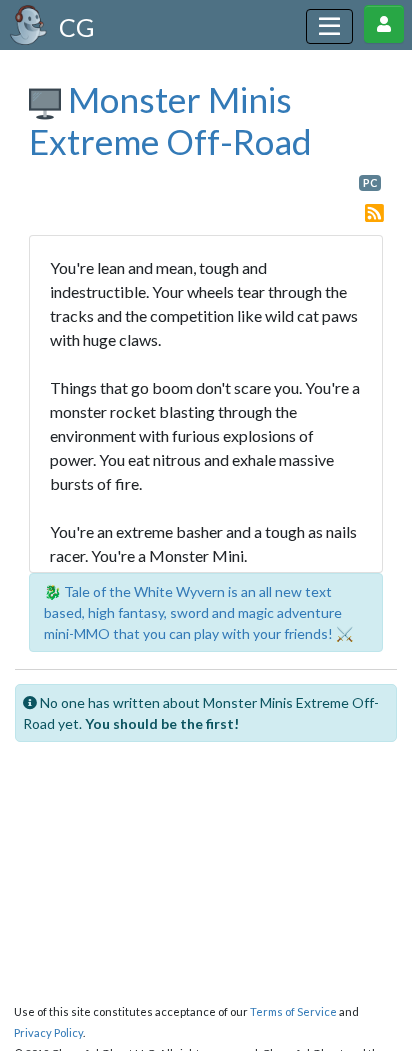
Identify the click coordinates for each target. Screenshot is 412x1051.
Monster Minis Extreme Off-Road (170, 120)
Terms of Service (293, 1011)
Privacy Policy (48, 1032)
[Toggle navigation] (329, 26)
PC (370, 183)
